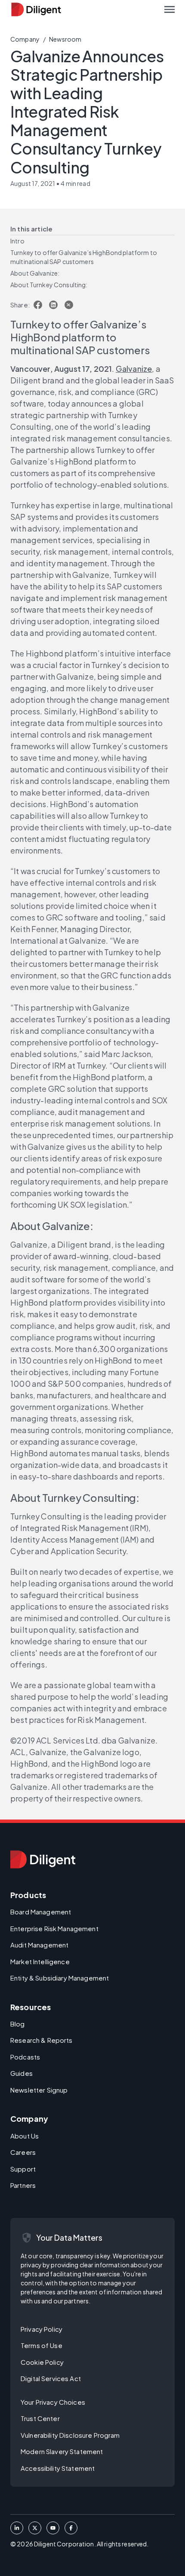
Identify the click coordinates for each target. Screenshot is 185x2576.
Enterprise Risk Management (54, 1928)
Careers (23, 2152)
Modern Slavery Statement (62, 2451)
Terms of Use (42, 2345)
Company (25, 39)
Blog (18, 2024)
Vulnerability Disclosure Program (70, 2435)
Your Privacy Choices (53, 2402)
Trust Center (40, 2418)
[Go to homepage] (43, 1859)
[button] (170, 9)
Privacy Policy (42, 2329)
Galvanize (134, 369)
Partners (23, 2185)
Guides (22, 2073)
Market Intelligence (40, 1961)
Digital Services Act (51, 2378)
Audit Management (39, 1945)
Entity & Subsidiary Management (60, 1978)
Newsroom (65, 39)
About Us (25, 2136)
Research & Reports (42, 2040)
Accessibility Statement (58, 2468)
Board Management (41, 1912)
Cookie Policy (42, 2362)
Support (23, 2169)
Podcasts (25, 2057)
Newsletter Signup (39, 2090)
